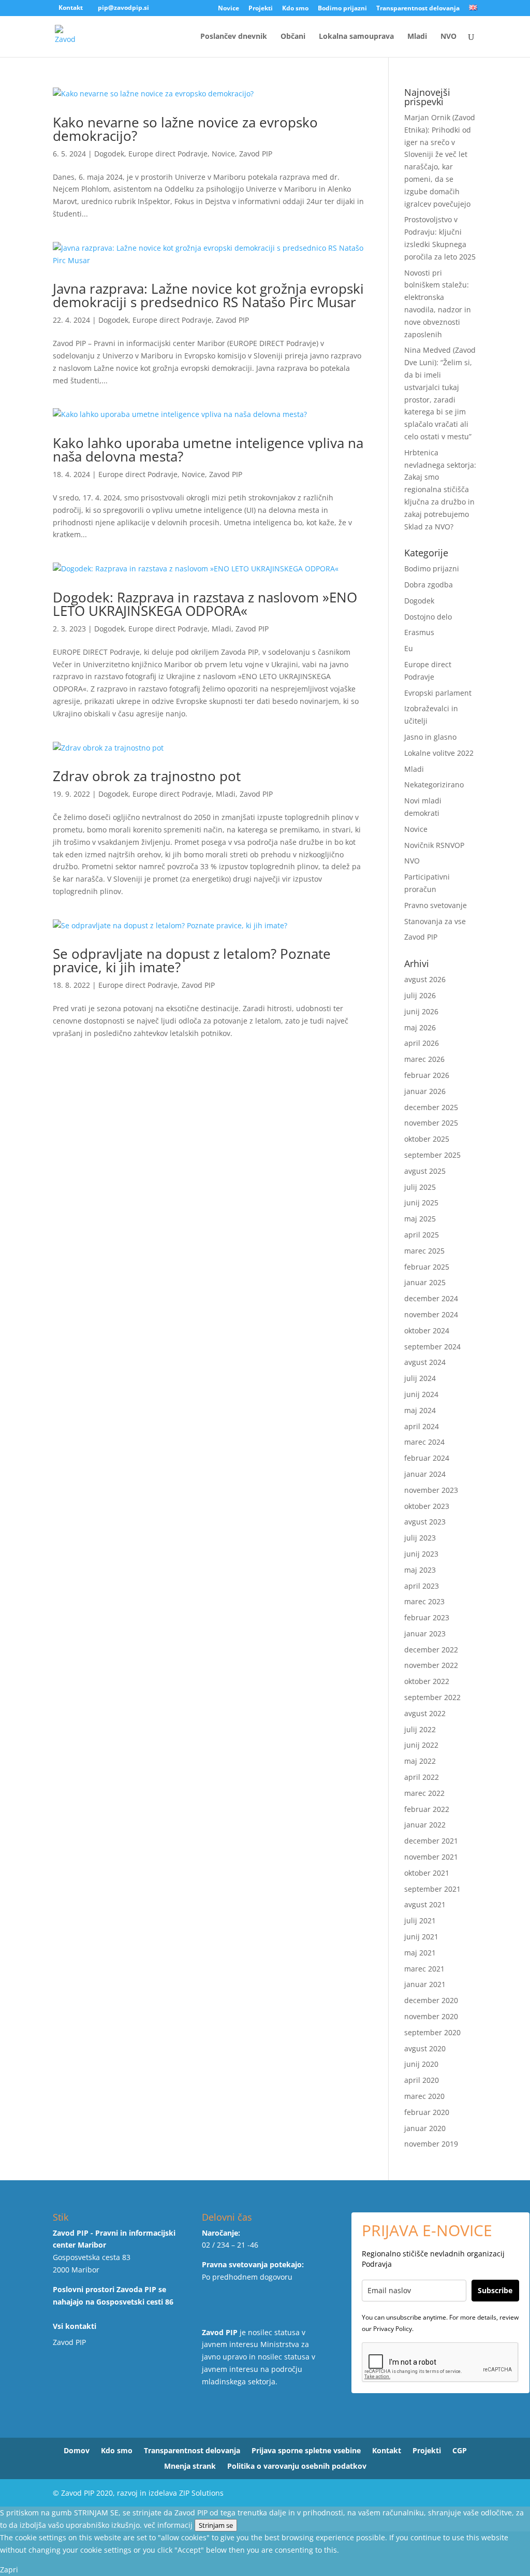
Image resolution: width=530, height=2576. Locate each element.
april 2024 (422, 1426)
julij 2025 (420, 1187)
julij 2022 (420, 1729)
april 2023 (422, 1586)
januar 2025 (425, 1282)
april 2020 (422, 2080)
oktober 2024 (427, 1330)
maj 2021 (420, 1953)
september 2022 (432, 1697)
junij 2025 (421, 1203)
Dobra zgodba (429, 585)
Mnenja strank (190, 2467)
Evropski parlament (438, 693)
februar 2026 (427, 1075)
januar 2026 (425, 1091)
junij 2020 (421, 2064)
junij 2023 (421, 1554)
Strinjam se (216, 2525)
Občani (293, 37)
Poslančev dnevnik (234, 37)
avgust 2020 (425, 2048)
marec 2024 (424, 1442)
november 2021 (431, 1857)
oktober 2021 (427, 1873)
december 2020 (431, 2000)
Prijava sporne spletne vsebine (306, 2451)
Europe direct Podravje (168, 154)
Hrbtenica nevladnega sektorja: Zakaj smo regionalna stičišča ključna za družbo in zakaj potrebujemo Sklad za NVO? (440, 490)
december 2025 (431, 1107)
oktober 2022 (427, 1681)
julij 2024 (420, 1378)
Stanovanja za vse (435, 921)
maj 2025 (420, 1219)
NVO (448, 37)
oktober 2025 (427, 1139)
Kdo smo (295, 9)
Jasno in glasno (430, 737)
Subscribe (495, 2290)
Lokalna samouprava (356, 37)
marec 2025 (424, 1251)
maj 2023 (420, 1570)
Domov (77, 2451)
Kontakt (71, 8)
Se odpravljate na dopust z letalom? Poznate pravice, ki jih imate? (192, 960)
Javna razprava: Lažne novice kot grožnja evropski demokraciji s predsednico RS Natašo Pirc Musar (208, 295)
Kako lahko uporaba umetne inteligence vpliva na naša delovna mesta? (208, 450)
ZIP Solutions (201, 2493)
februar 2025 (427, 1267)
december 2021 (431, 1841)
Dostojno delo (428, 617)
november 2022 (431, 1665)
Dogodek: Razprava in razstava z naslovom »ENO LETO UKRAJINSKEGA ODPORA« (205, 604)
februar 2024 (427, 1458)
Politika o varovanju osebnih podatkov (297, 2467)
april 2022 (422, 1777)
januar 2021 (425, 1984)
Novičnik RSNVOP (434, 845)
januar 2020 (425, 2128)
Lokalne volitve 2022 (439, 753)
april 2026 (422, 1043)
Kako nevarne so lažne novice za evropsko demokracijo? (185, 129)
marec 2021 (424, 1969)
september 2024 (432, 1347)
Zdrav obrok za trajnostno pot (147, 776)
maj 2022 (420, 1761)
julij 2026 (420, 995)
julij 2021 (420, 1920)
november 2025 (431, 1123)
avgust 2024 (425, 1362)
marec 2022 (424, 1793)
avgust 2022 (425, 1713)
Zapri (9, 2570)
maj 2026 (420, 1027)
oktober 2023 (427, 1506)
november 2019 (431, 2144)
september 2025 (432, 1155)
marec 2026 (424, 1059)
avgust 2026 (425, 979)
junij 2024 (421, 1394)
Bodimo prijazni (342, 9)
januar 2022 (425, 1825)
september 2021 (432, 1889)
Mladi (417, 37)
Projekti (261, 9)
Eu (409, 648)
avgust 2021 (425, 1904)
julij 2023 (420, 1538)
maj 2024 (420, 1410)
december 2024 (431, 1298)
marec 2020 (424, 2096)
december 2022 (431, 1650)
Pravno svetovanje (436, 905)
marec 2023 (424, 1601)
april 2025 (422, 1235)
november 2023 (431, 1490)
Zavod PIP (256, 154)
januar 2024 (425, 1474)
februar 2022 (427, 1809)
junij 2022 (421, 1745)
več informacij (168, 2525)
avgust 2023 (425, 1522)
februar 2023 (427, 1617)
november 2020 (431, 2016)
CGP (460, 2451)
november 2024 (431, 1314)
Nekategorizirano (434, 785)
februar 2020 (427, 2112)
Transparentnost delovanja (418, 9)
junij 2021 (421, 1937)
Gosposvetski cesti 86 (135, 2302)
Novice (229, 9)
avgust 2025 (425, 1171)
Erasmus (419, 632)
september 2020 (432, 2032)
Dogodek (109, 154)
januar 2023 (425, 1634)
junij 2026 (421, 1011)
